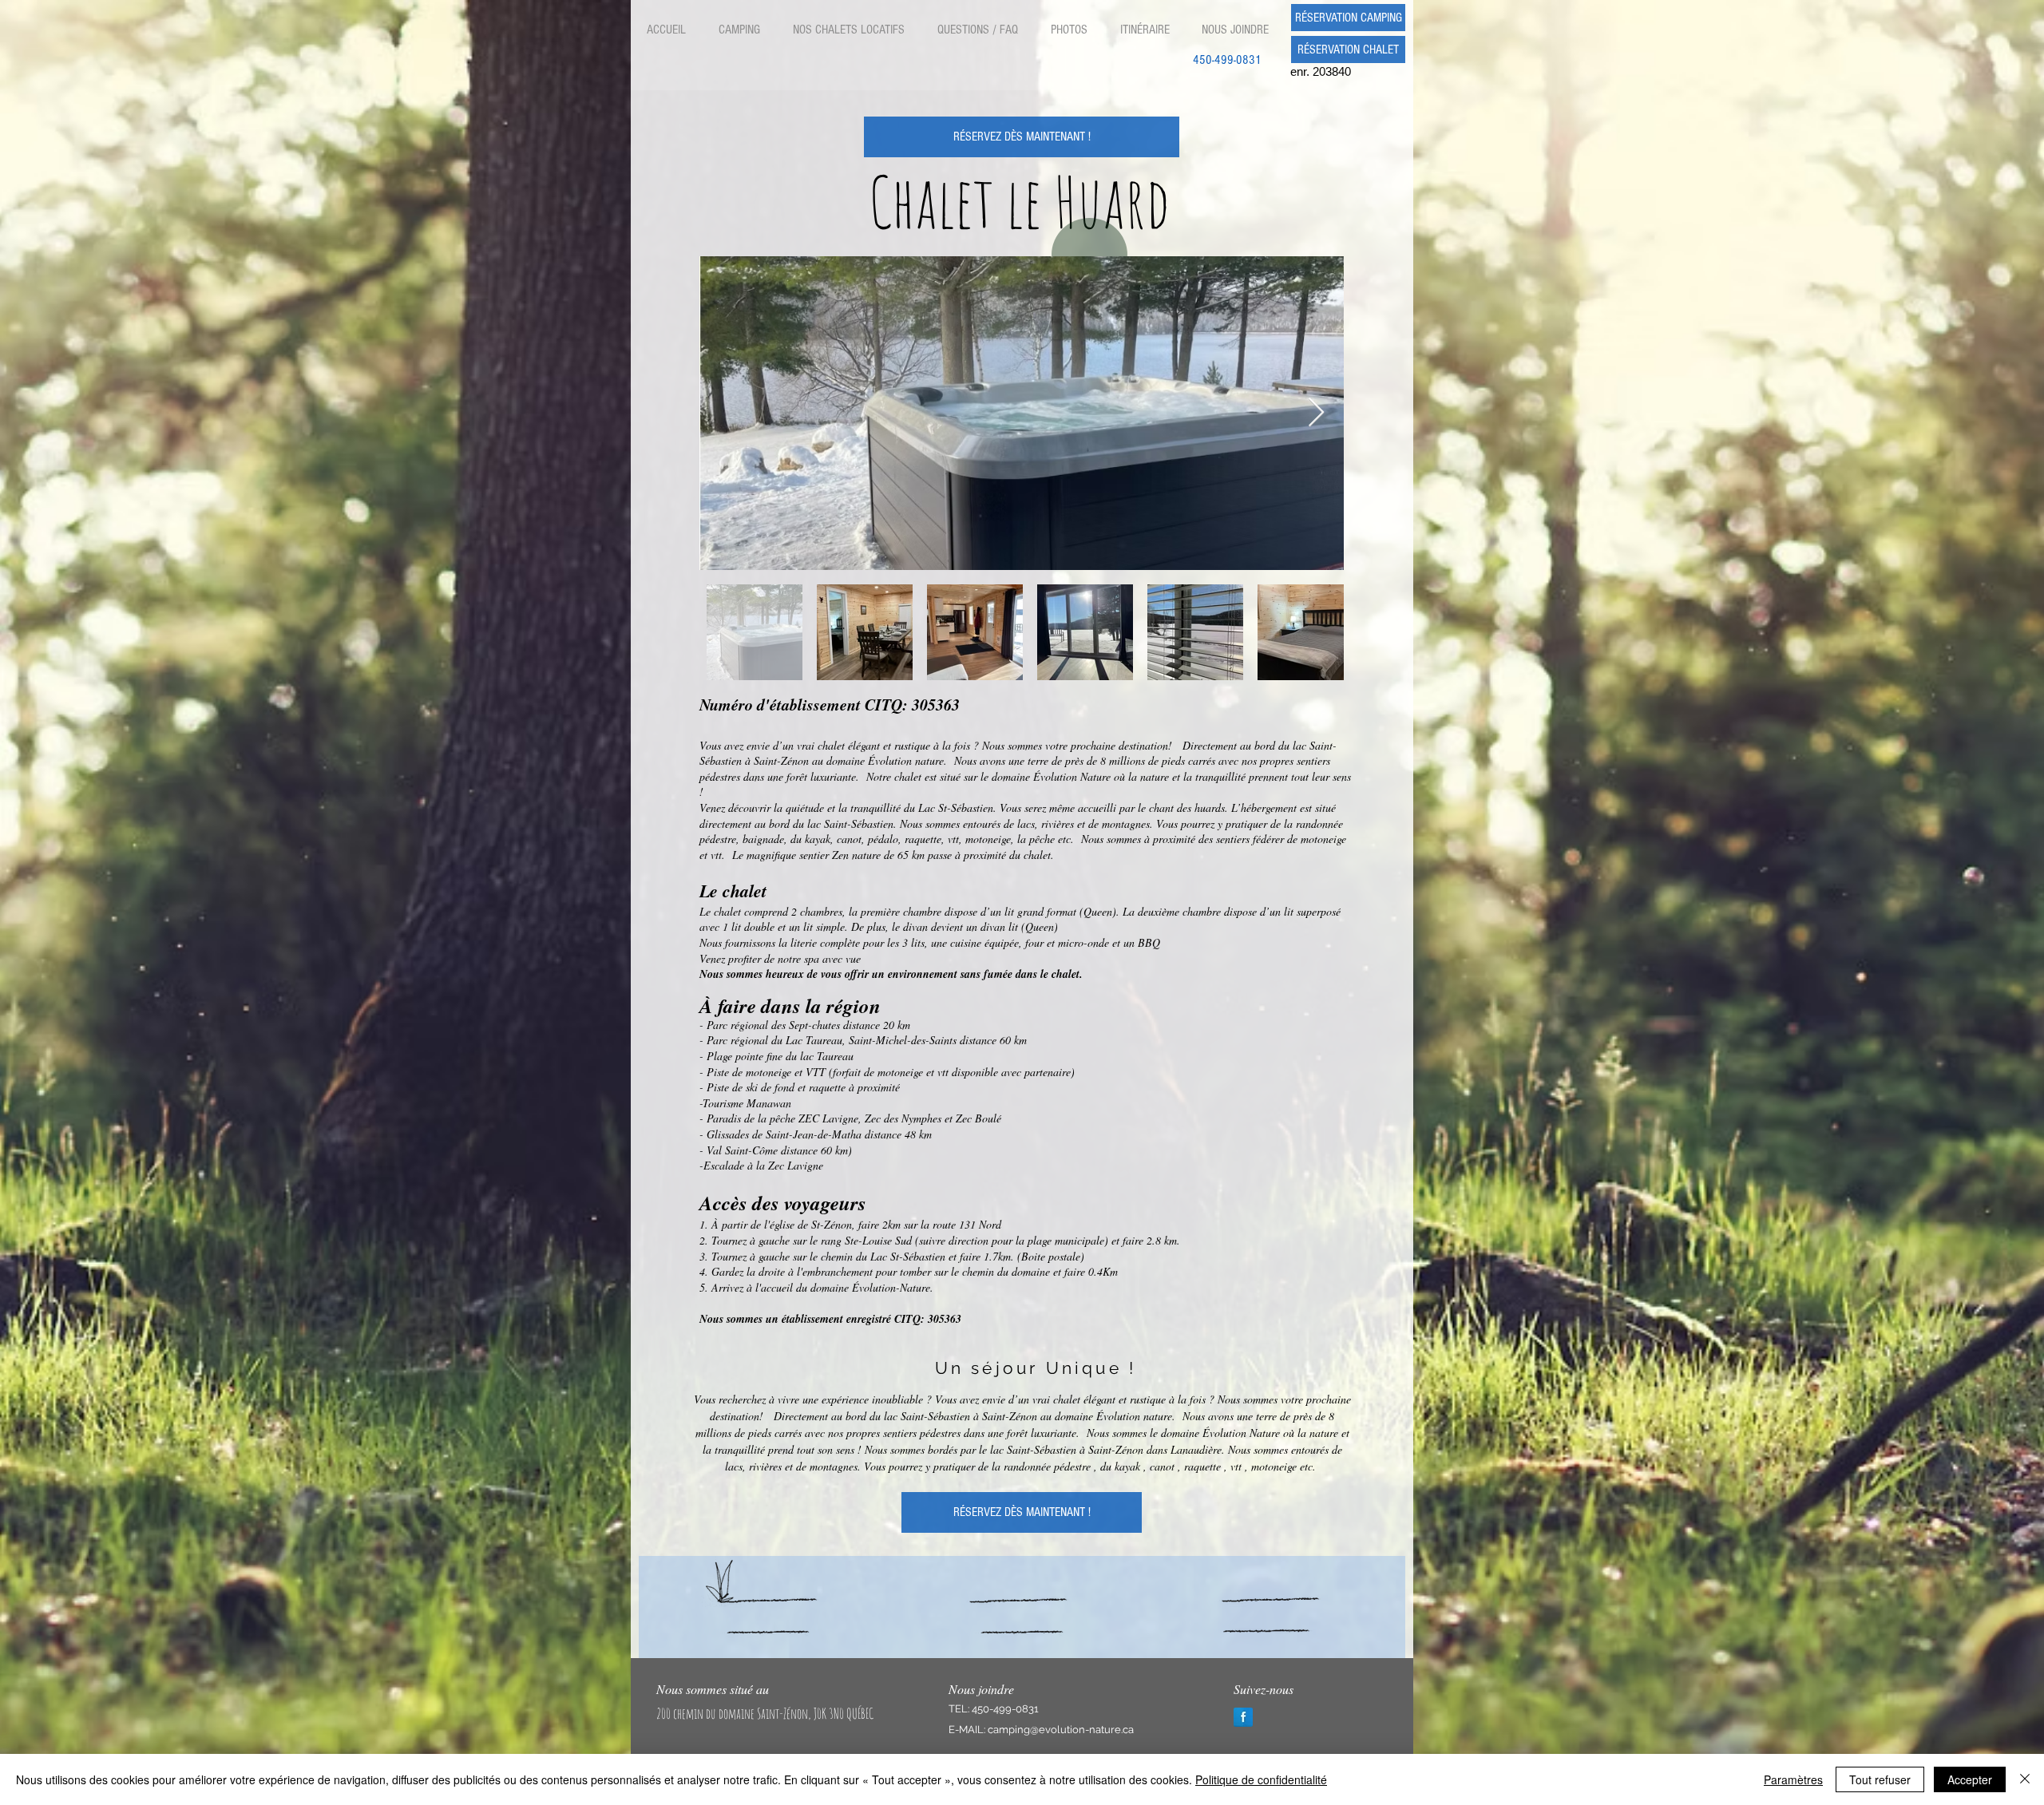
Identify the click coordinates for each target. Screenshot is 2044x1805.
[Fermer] (2025, 1779)
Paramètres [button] (1793, 1779)
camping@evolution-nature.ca (1061, 1730)
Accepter (1970, 1779)
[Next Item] (1316, 413)
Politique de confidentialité (1261, 1779)
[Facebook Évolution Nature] (1243, 1717)
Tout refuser (1880, 1779)
